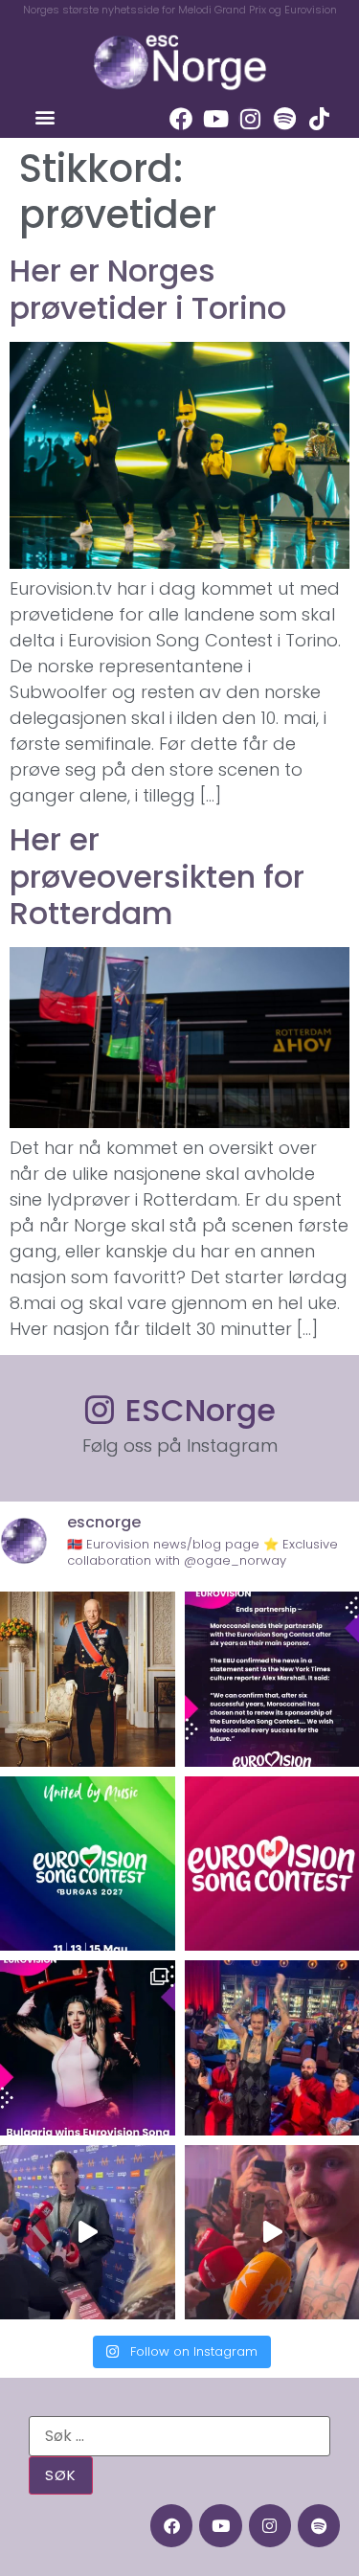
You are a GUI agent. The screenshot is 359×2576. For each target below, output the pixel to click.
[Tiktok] (319, 119)
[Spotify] (284, 119)
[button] (45, 116)
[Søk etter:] (179, 2436)
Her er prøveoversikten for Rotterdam (157, 876)
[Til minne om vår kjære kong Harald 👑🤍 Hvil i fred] (88, 1679)
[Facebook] (181, 119)
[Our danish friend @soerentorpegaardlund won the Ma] (88, 2233)
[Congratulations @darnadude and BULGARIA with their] (88, 2048)
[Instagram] (250, 119)
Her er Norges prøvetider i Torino (148, 289)
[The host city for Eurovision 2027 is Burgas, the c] (88, 1864)
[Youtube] (215, 119)
